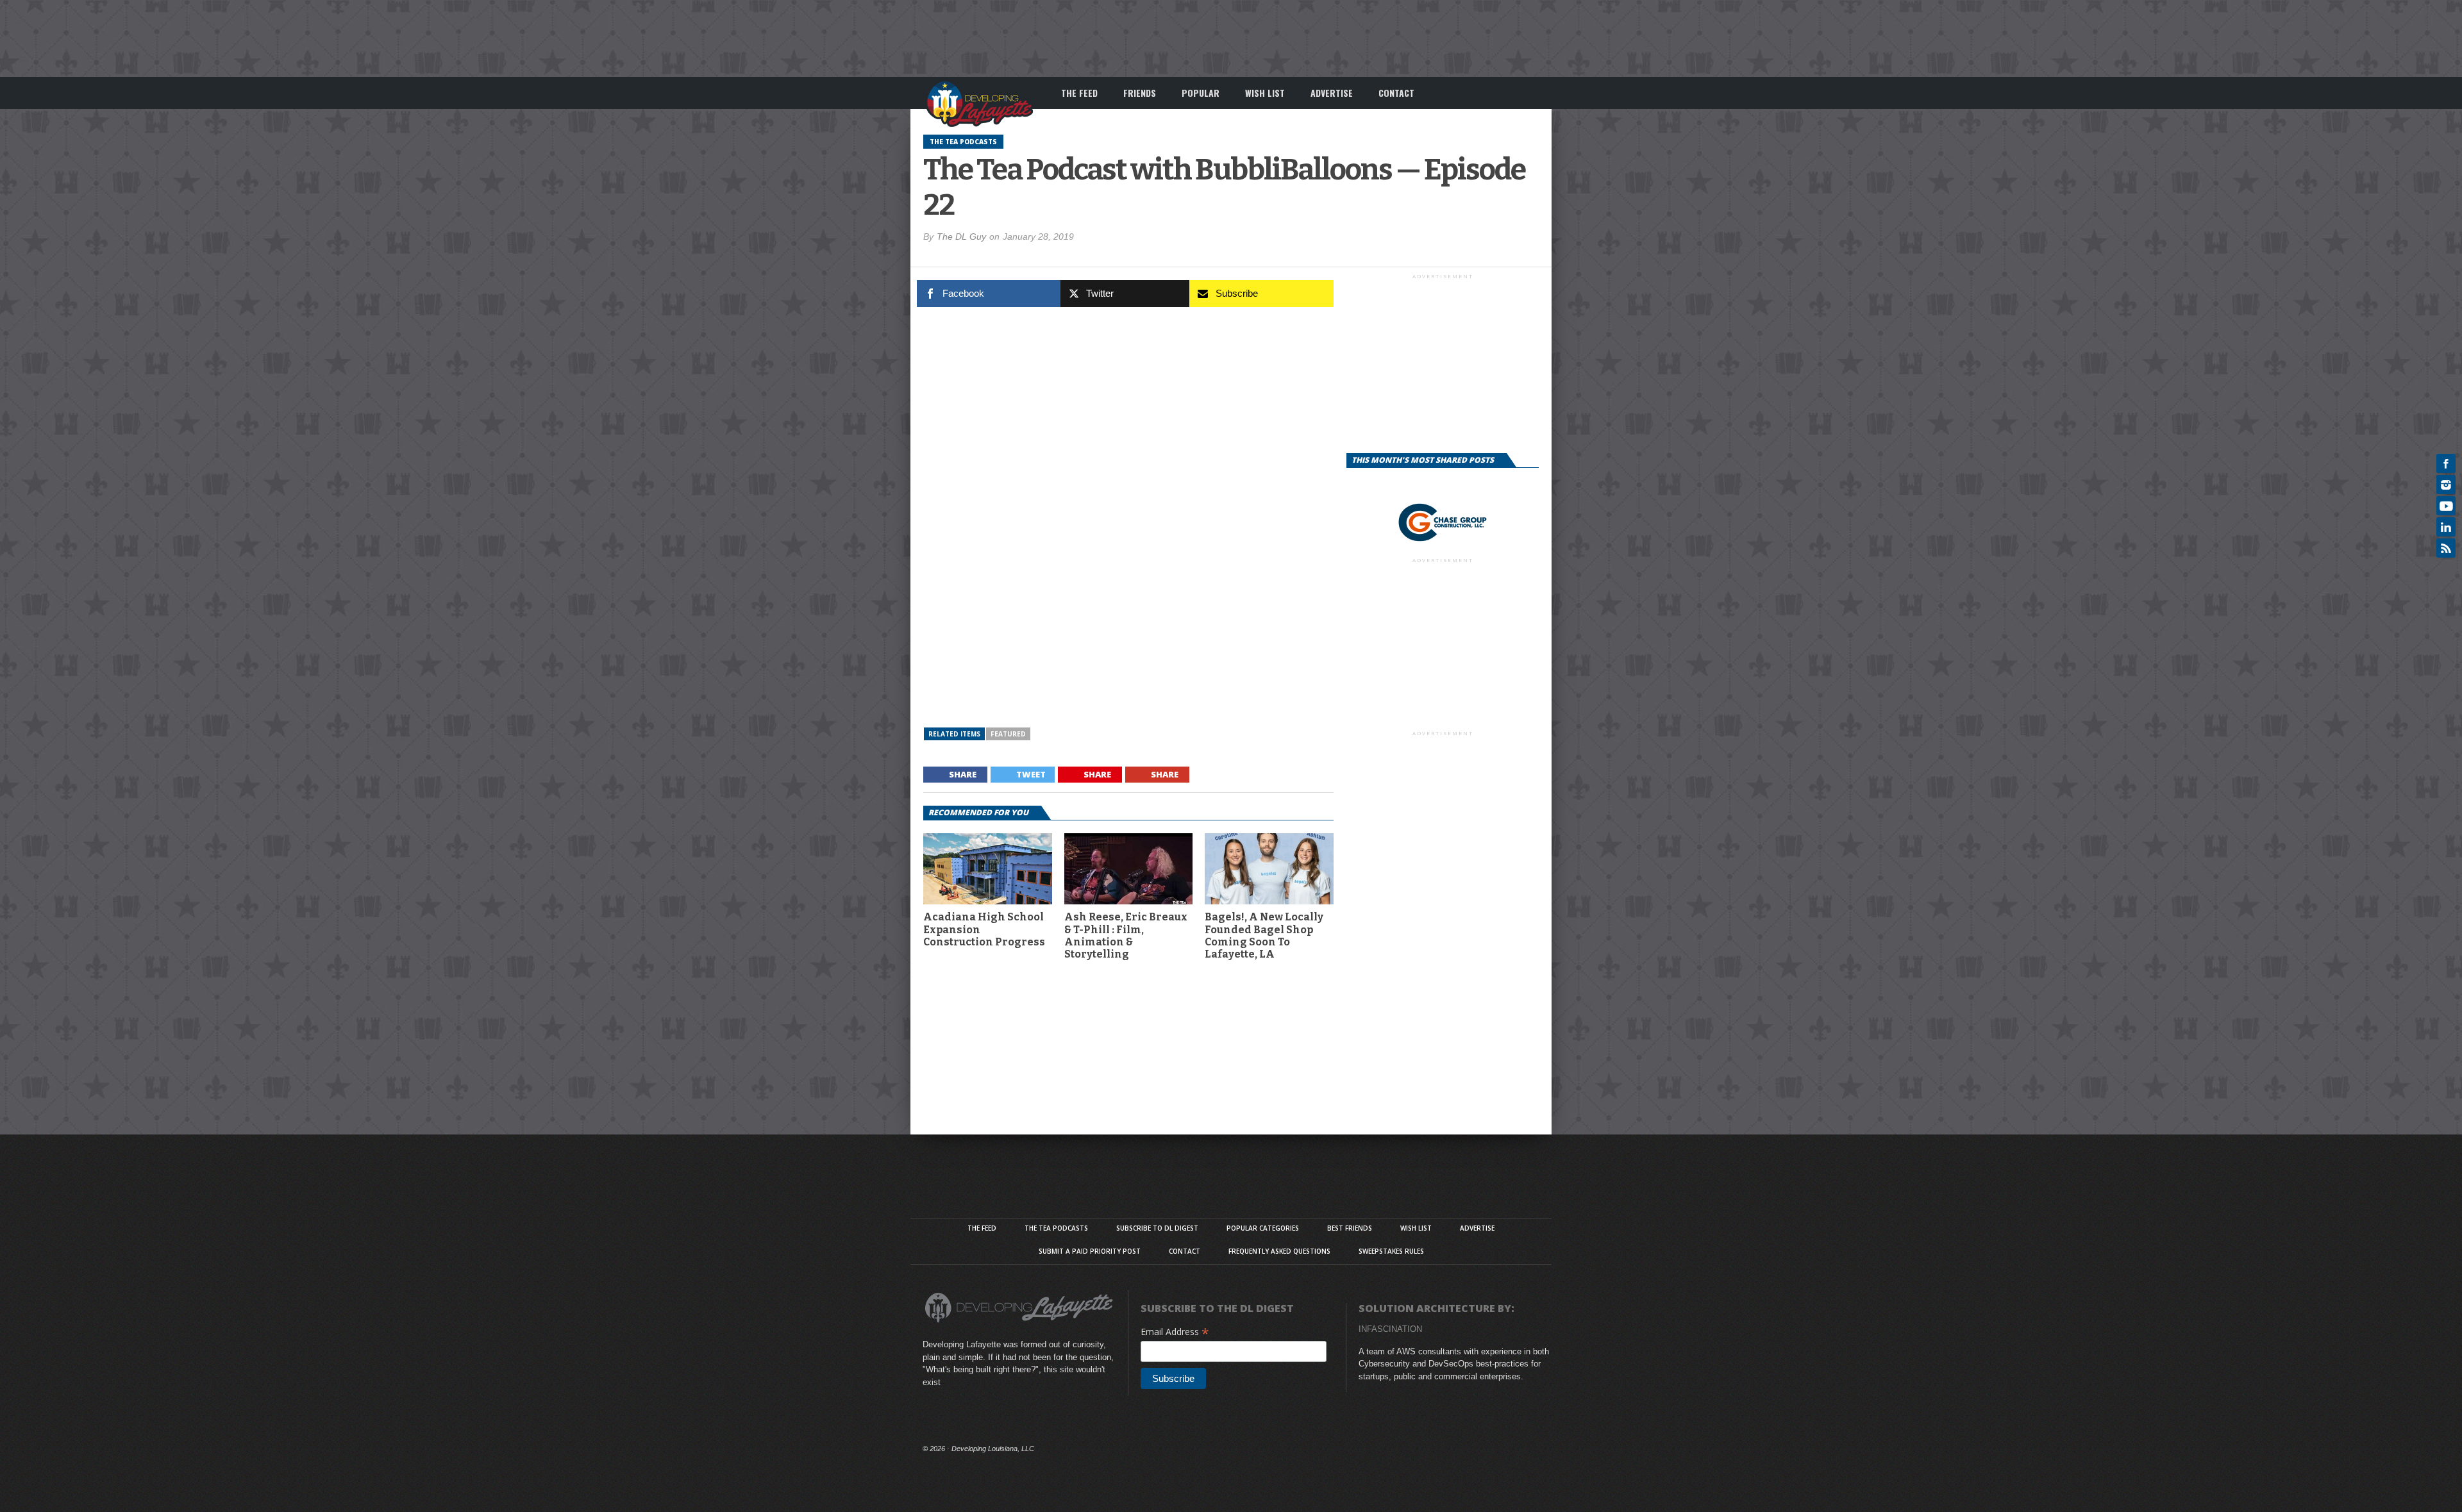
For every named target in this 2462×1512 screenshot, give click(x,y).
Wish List (1265, 93)
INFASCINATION (1390, 1329)
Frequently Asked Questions (1279, 1251)
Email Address (1175, 1332)
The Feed (1079, 93)
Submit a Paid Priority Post (1090, 1251)
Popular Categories (1263, 1228)
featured (1008, 734)
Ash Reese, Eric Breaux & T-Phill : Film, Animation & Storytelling (1126, 935)
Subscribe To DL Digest (1157, 1228)
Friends (1140, 93)
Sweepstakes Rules (1391, 1251)
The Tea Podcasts (1056, 1228)
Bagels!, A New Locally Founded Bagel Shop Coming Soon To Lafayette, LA (1264, 935)
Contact (1396, 93)
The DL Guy (961, 237)
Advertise (1332, 93)
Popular (1201, 93)
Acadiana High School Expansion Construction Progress (984, 929)
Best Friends (1350, 1228)
